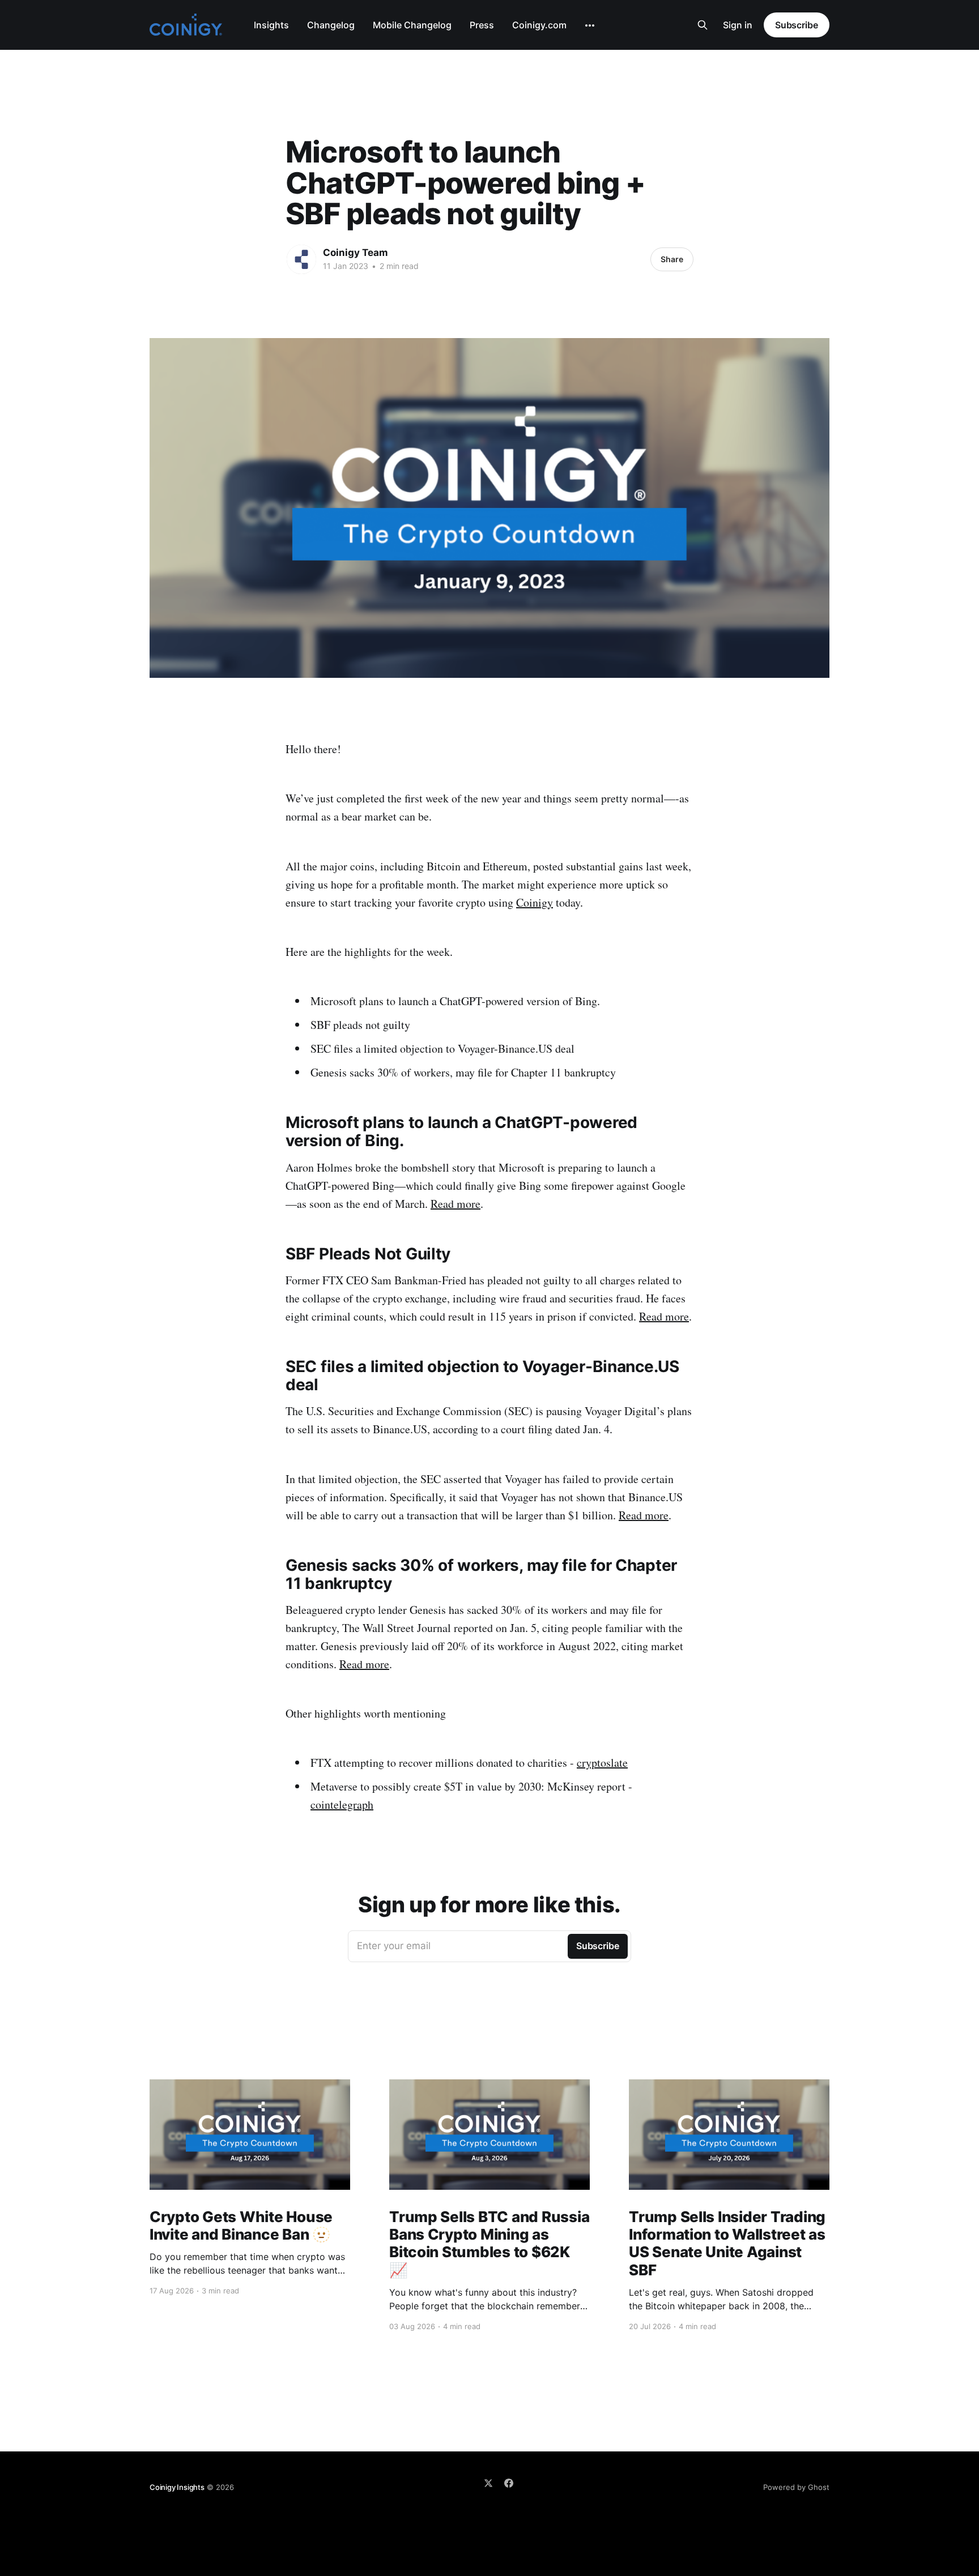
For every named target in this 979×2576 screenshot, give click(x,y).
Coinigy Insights (177, 2487)
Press (482, 25)
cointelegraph (342, 1804)
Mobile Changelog (412, 25)
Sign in (738, 25)
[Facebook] (509, 2483)
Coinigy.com (539, 25)
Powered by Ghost (796, 2487)
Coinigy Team (356, 253)
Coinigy (535, 902)
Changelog (331, 25)
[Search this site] (703, 25)
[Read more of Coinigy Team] (301, 259)
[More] (590, 25)
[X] (488, 2483)
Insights (271, 25)
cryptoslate (602, 1763)
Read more (456, 1204)
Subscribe (797, 25)
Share (672, 259)
